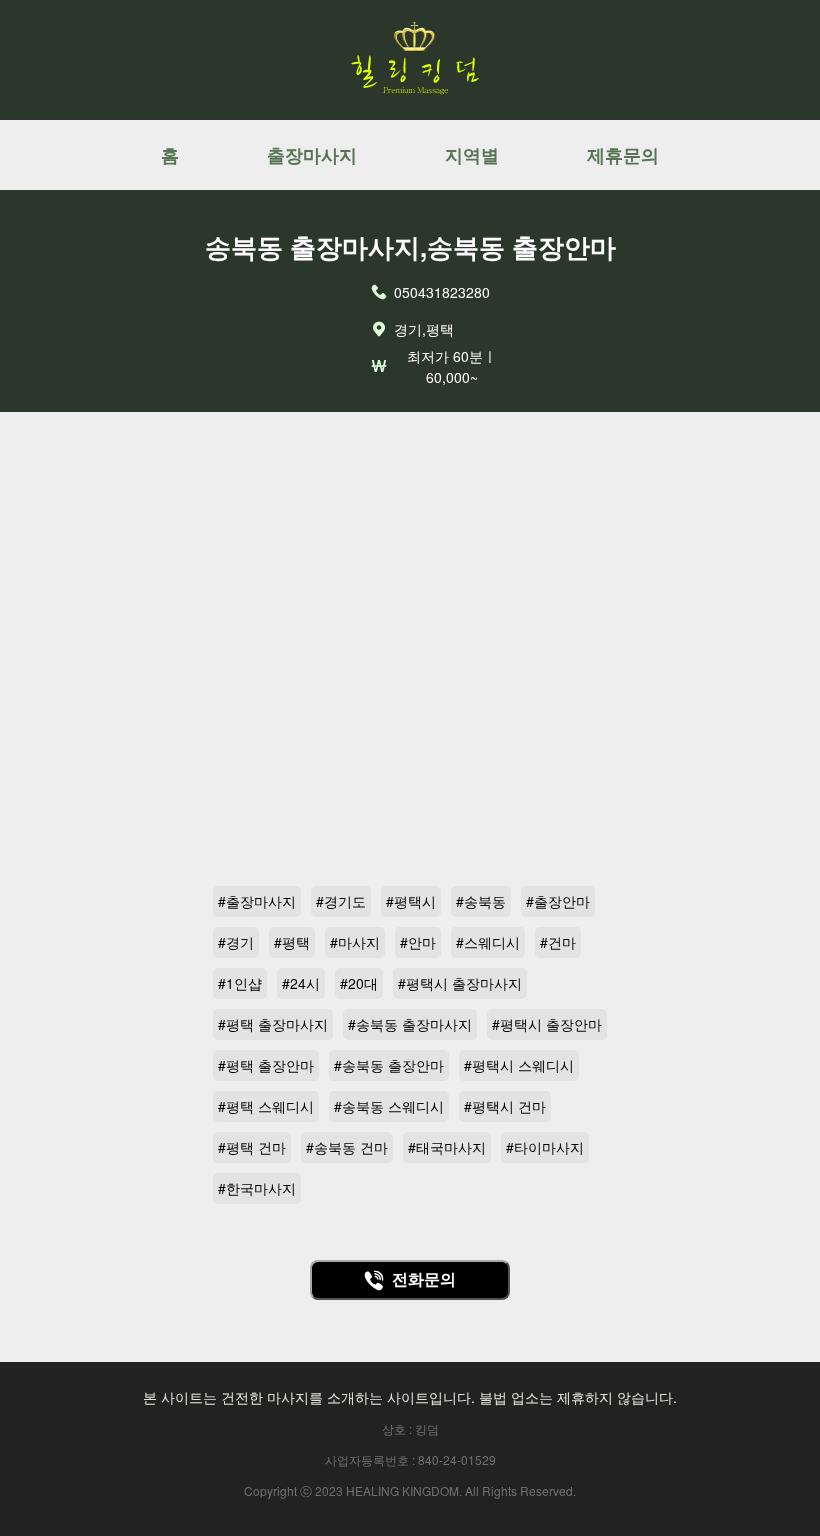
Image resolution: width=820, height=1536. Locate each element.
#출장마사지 (257, 901)
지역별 (472, 155)
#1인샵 (240, 983)
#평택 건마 (252, 1147)
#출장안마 (558, 901)
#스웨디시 (488, 942)
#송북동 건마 (347, 1147)
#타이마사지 (545, 1147)
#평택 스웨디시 (266, 1106)
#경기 (236, 942)
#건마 (558, 942)
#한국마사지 (257, 1188)
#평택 (292, 942)
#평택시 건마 (505, 1106)
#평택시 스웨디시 (519, 1065)
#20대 (359, 983)
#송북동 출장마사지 (410, 1024)
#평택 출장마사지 (273, 1024)
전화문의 (424, 1279)
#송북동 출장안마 (389, 1065)
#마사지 (355, 942)
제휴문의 (623, 155)
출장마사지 (312, 155)
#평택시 (411, 901)
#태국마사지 (447, 1147)
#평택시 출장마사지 (460, 983)
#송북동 (481, 901)
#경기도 (341, 901)
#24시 (301, 983)
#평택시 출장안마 (547, 1024)
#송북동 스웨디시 (389, 1106)
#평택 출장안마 (266, 1065)
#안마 (418, 942)
